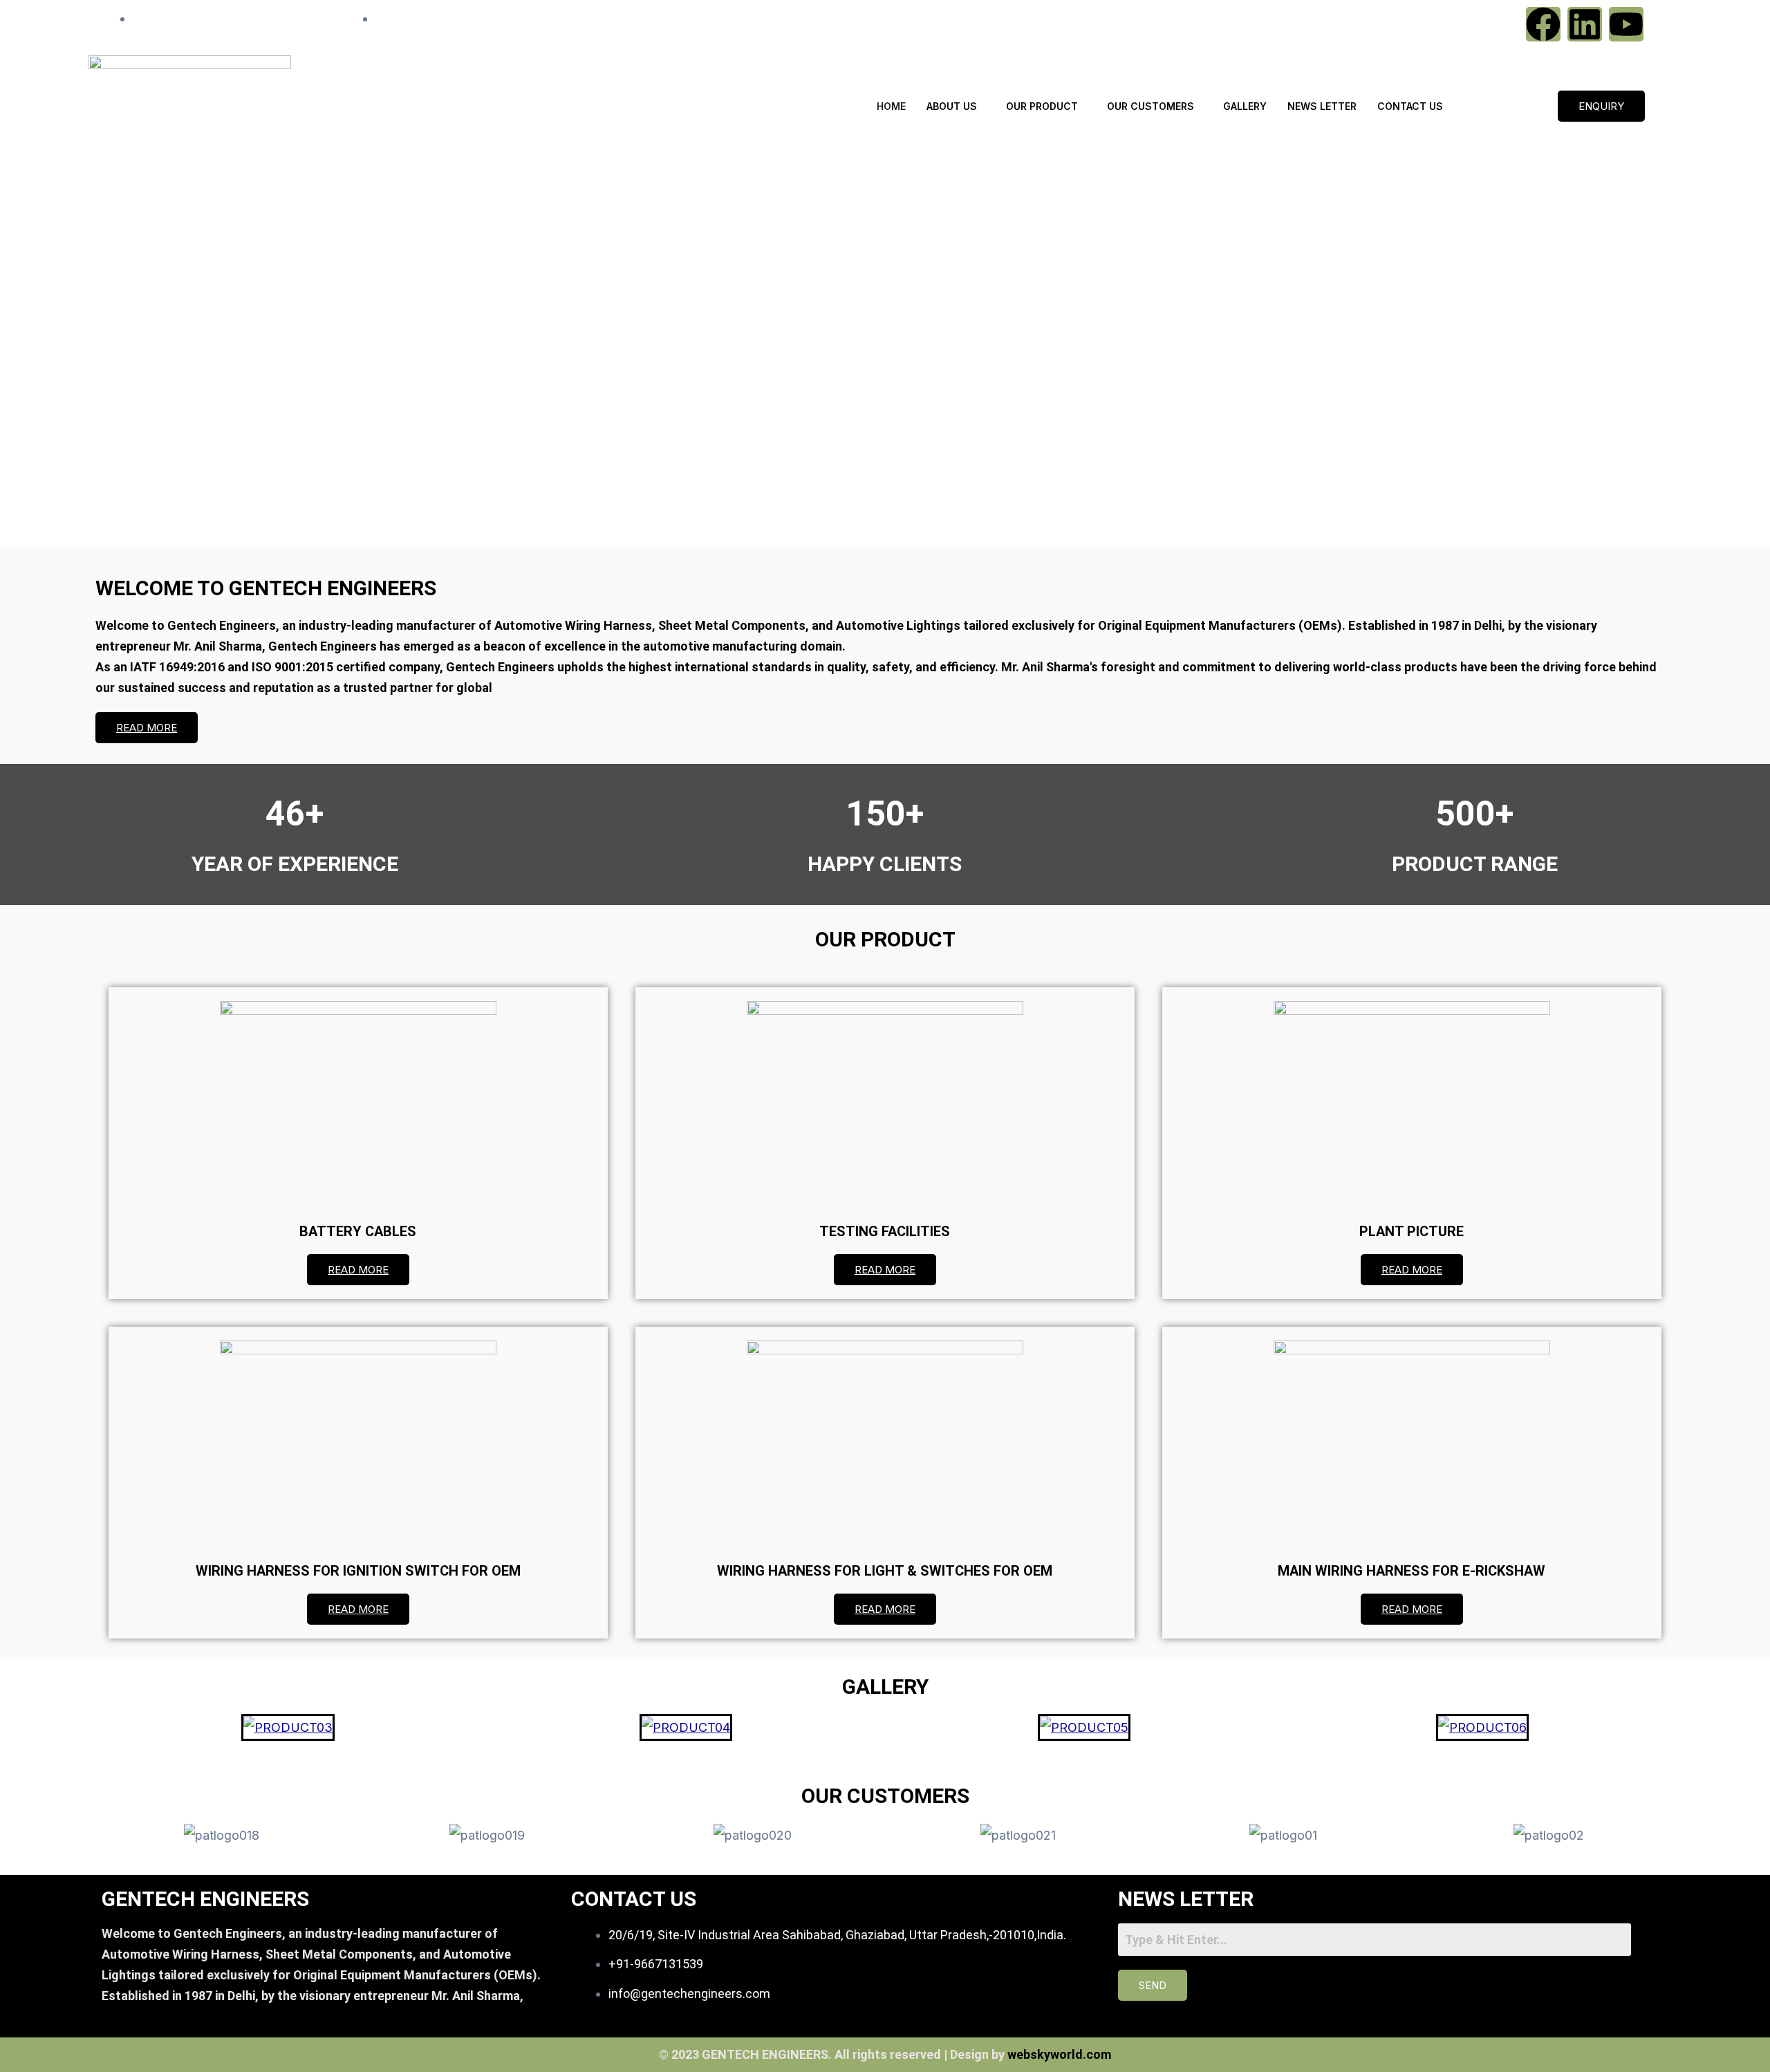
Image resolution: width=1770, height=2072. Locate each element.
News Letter (1322, 106)
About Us (952, 106)
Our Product (1042, 106)
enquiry (1601, 106)
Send (1153, 1985)
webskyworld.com (1059, 2054)
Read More (147, 728)
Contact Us (1410, 106)
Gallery (1245, 106)
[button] (885, 514)
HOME (891, 106)
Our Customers (1150, 106)
